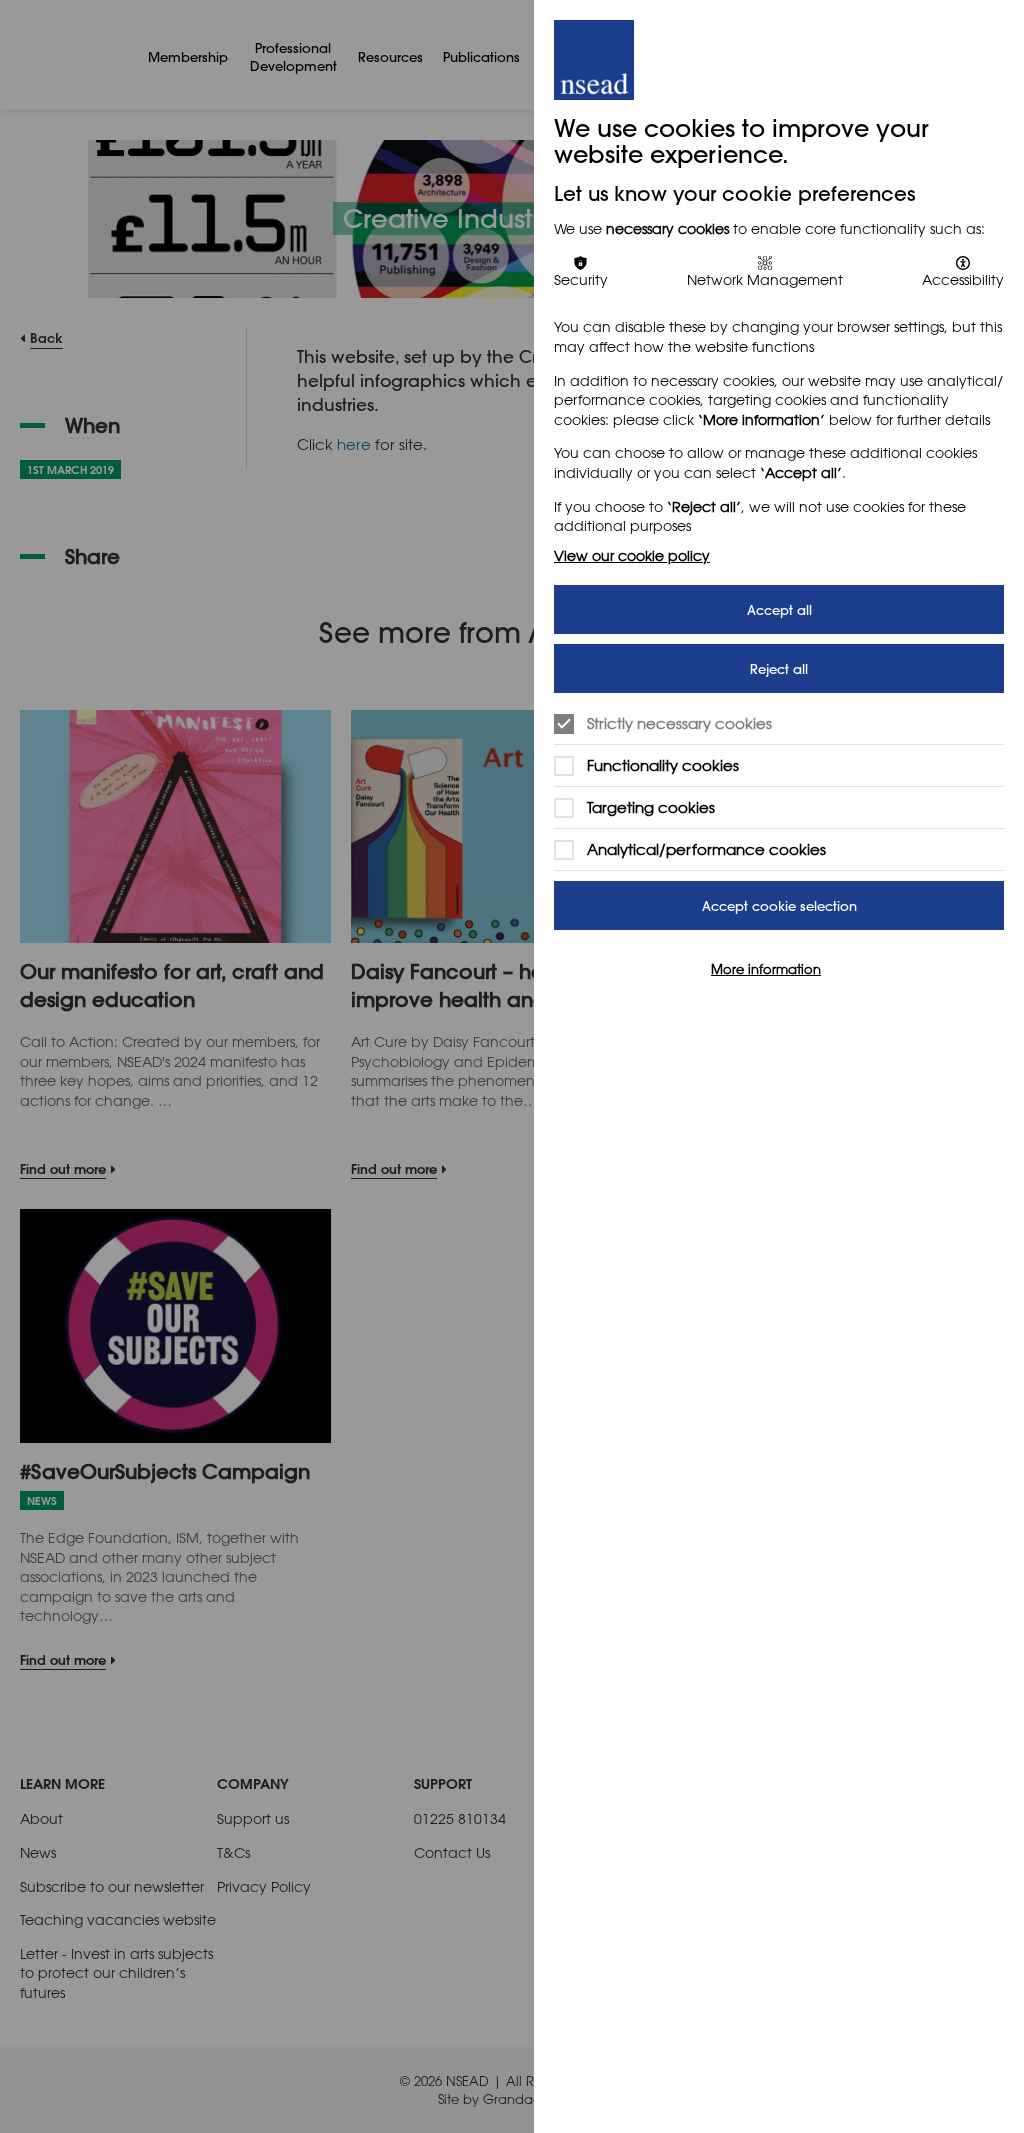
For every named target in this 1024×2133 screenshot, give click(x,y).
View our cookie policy (632, 555)
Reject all (779, 668)
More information (766, 968)
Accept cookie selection (779, 905)
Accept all (779, 609)
